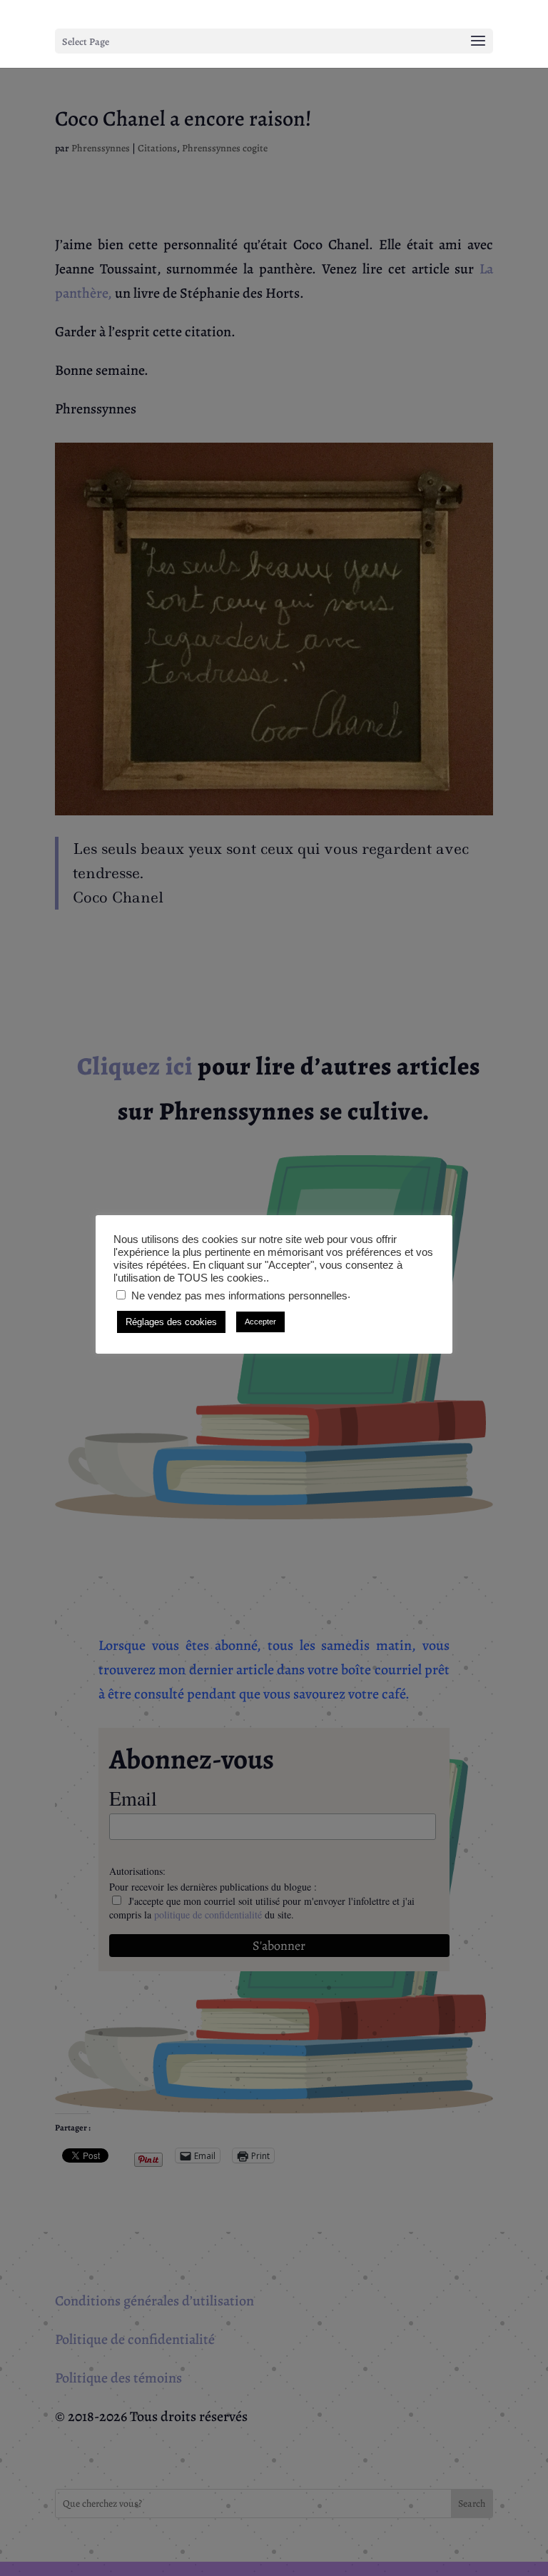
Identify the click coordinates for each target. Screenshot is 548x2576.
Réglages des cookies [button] (171, 1322)
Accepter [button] (260, 1322)
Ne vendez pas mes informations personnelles (239, 1296)
